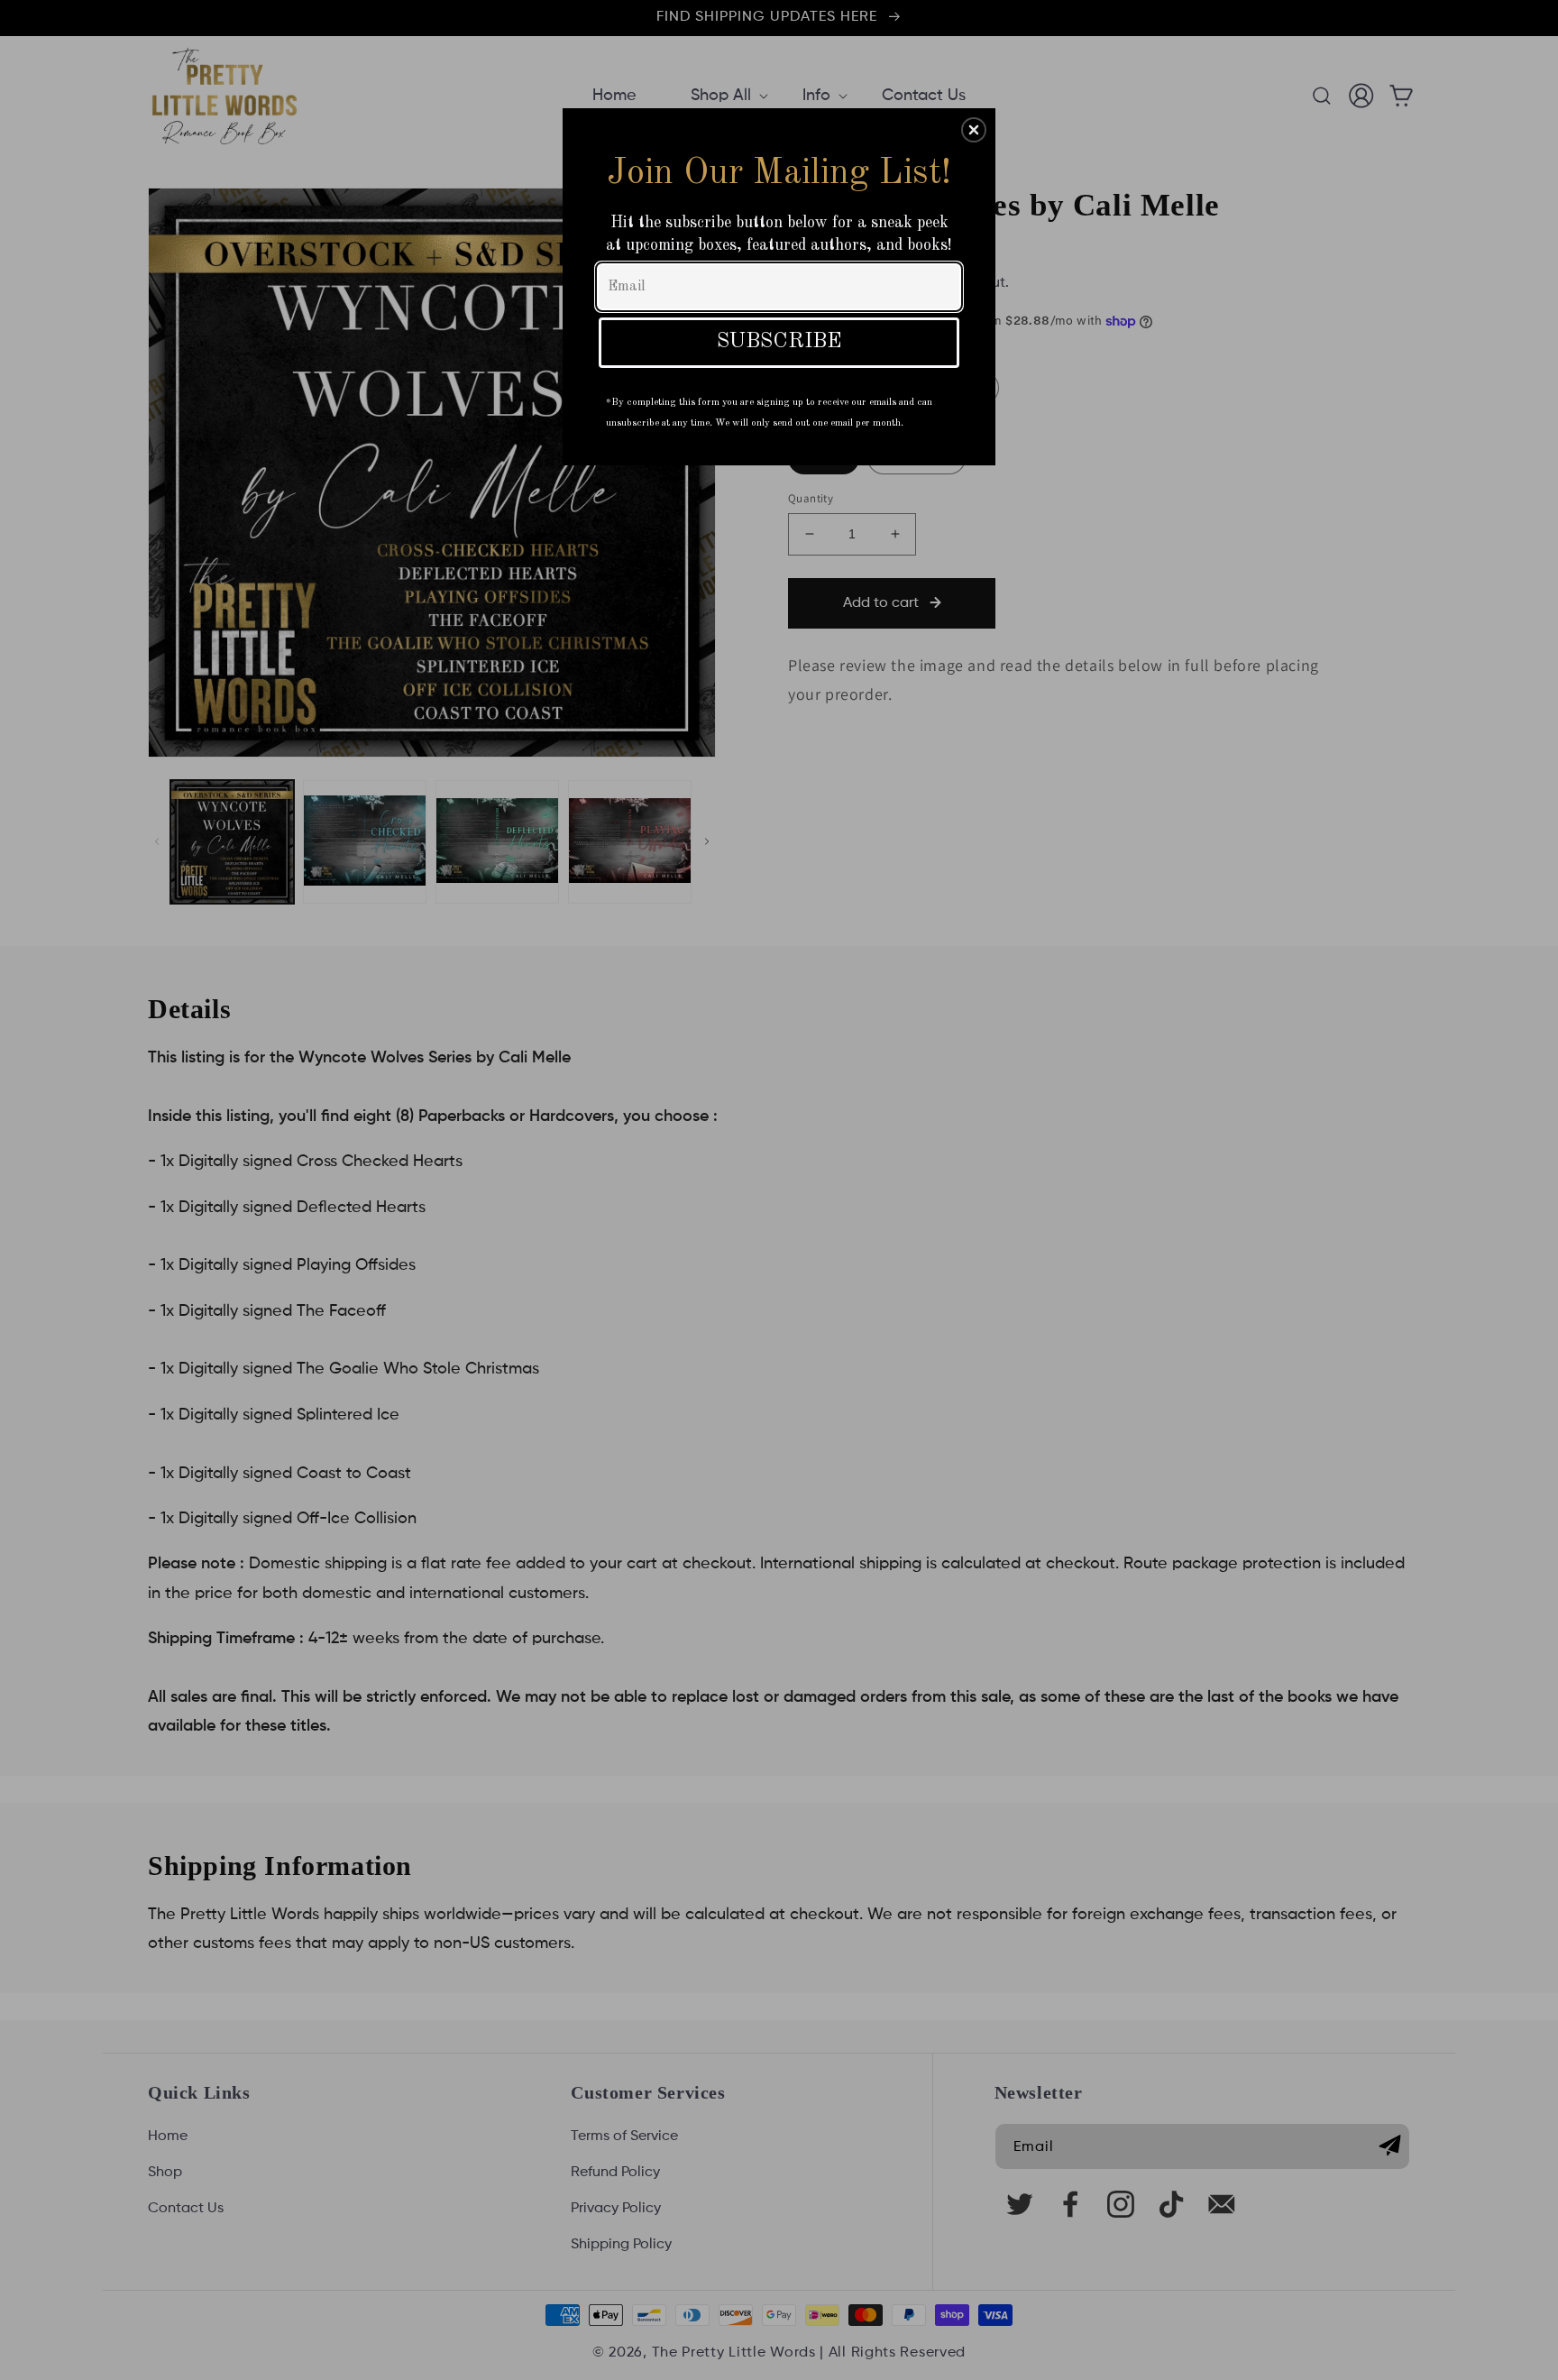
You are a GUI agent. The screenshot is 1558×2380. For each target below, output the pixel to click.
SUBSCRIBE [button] (779, 342)
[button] (974, 130)
